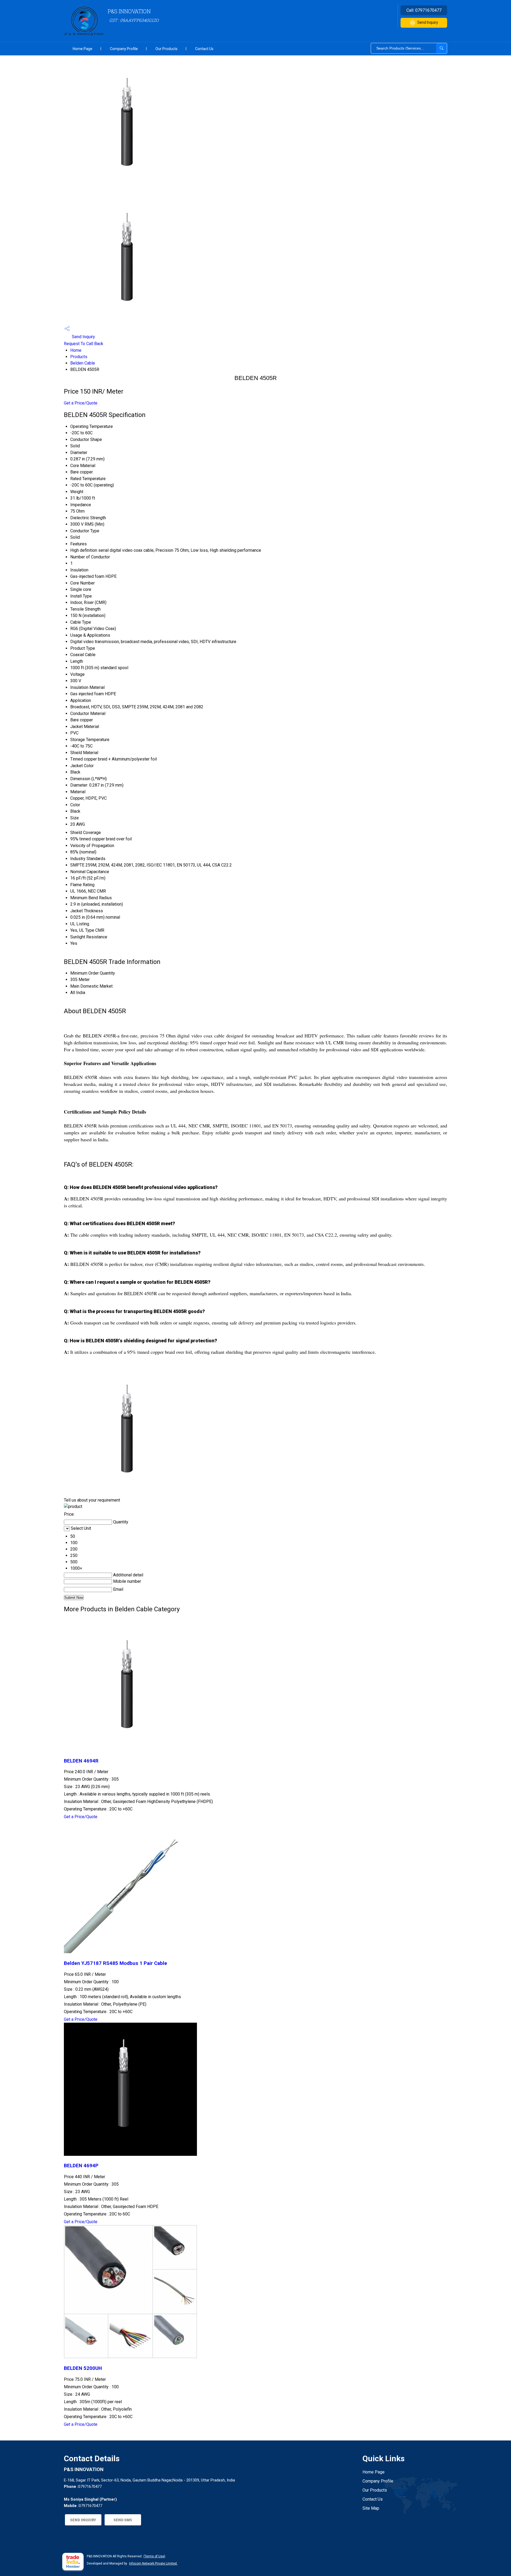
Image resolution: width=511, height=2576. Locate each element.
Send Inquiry (428, 22)
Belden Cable (83, 363)
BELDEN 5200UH (83, 2368)
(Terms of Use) (154, 2556)
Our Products (166, 49)
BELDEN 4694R (81, 1761)
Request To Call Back (84, 344)
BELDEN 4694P (81, 2166)
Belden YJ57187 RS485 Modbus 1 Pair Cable (116, 1963)
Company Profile (124, 49)
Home (76, 350)
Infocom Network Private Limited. (153, 2563)
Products (79, 357)
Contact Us (204, 49)
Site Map (371, 2508)
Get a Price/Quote (81, 403)
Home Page (83, 49)
